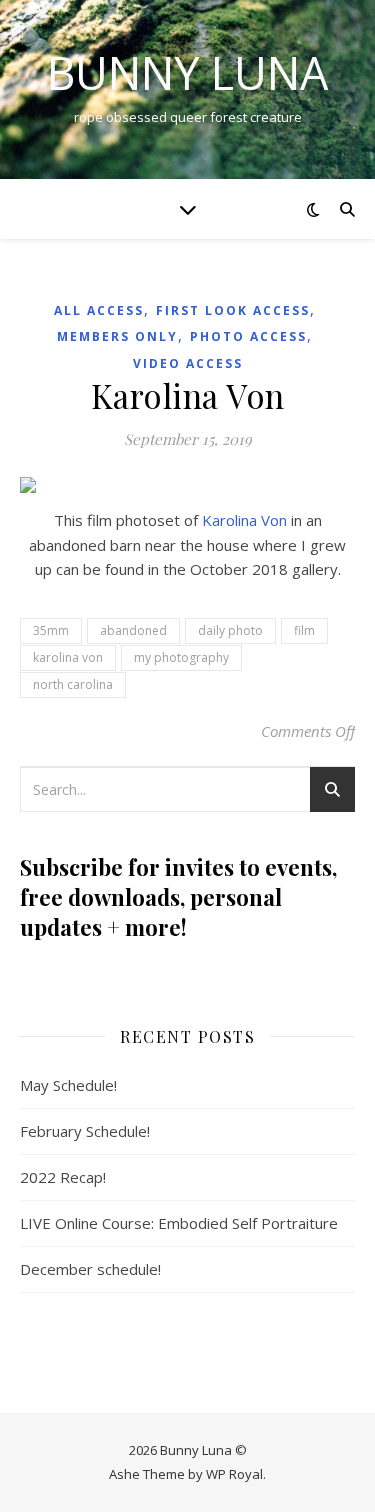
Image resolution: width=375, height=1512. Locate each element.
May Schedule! (68, 1085)
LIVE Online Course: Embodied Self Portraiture (179, 1223)
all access (99, 310)
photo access (248, 336)
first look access (233, 310)
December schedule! (90, 1269)
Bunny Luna (187, 72)
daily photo (230, 630)
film (304, 630)
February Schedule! (85, 1131)
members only (117, 336)
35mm (51, 630)
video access (188, 363)
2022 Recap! (63, 1177)
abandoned (133, 630)
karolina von (68, 657)
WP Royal (234, 1474)
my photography (181, 657)
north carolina (73, 684)
